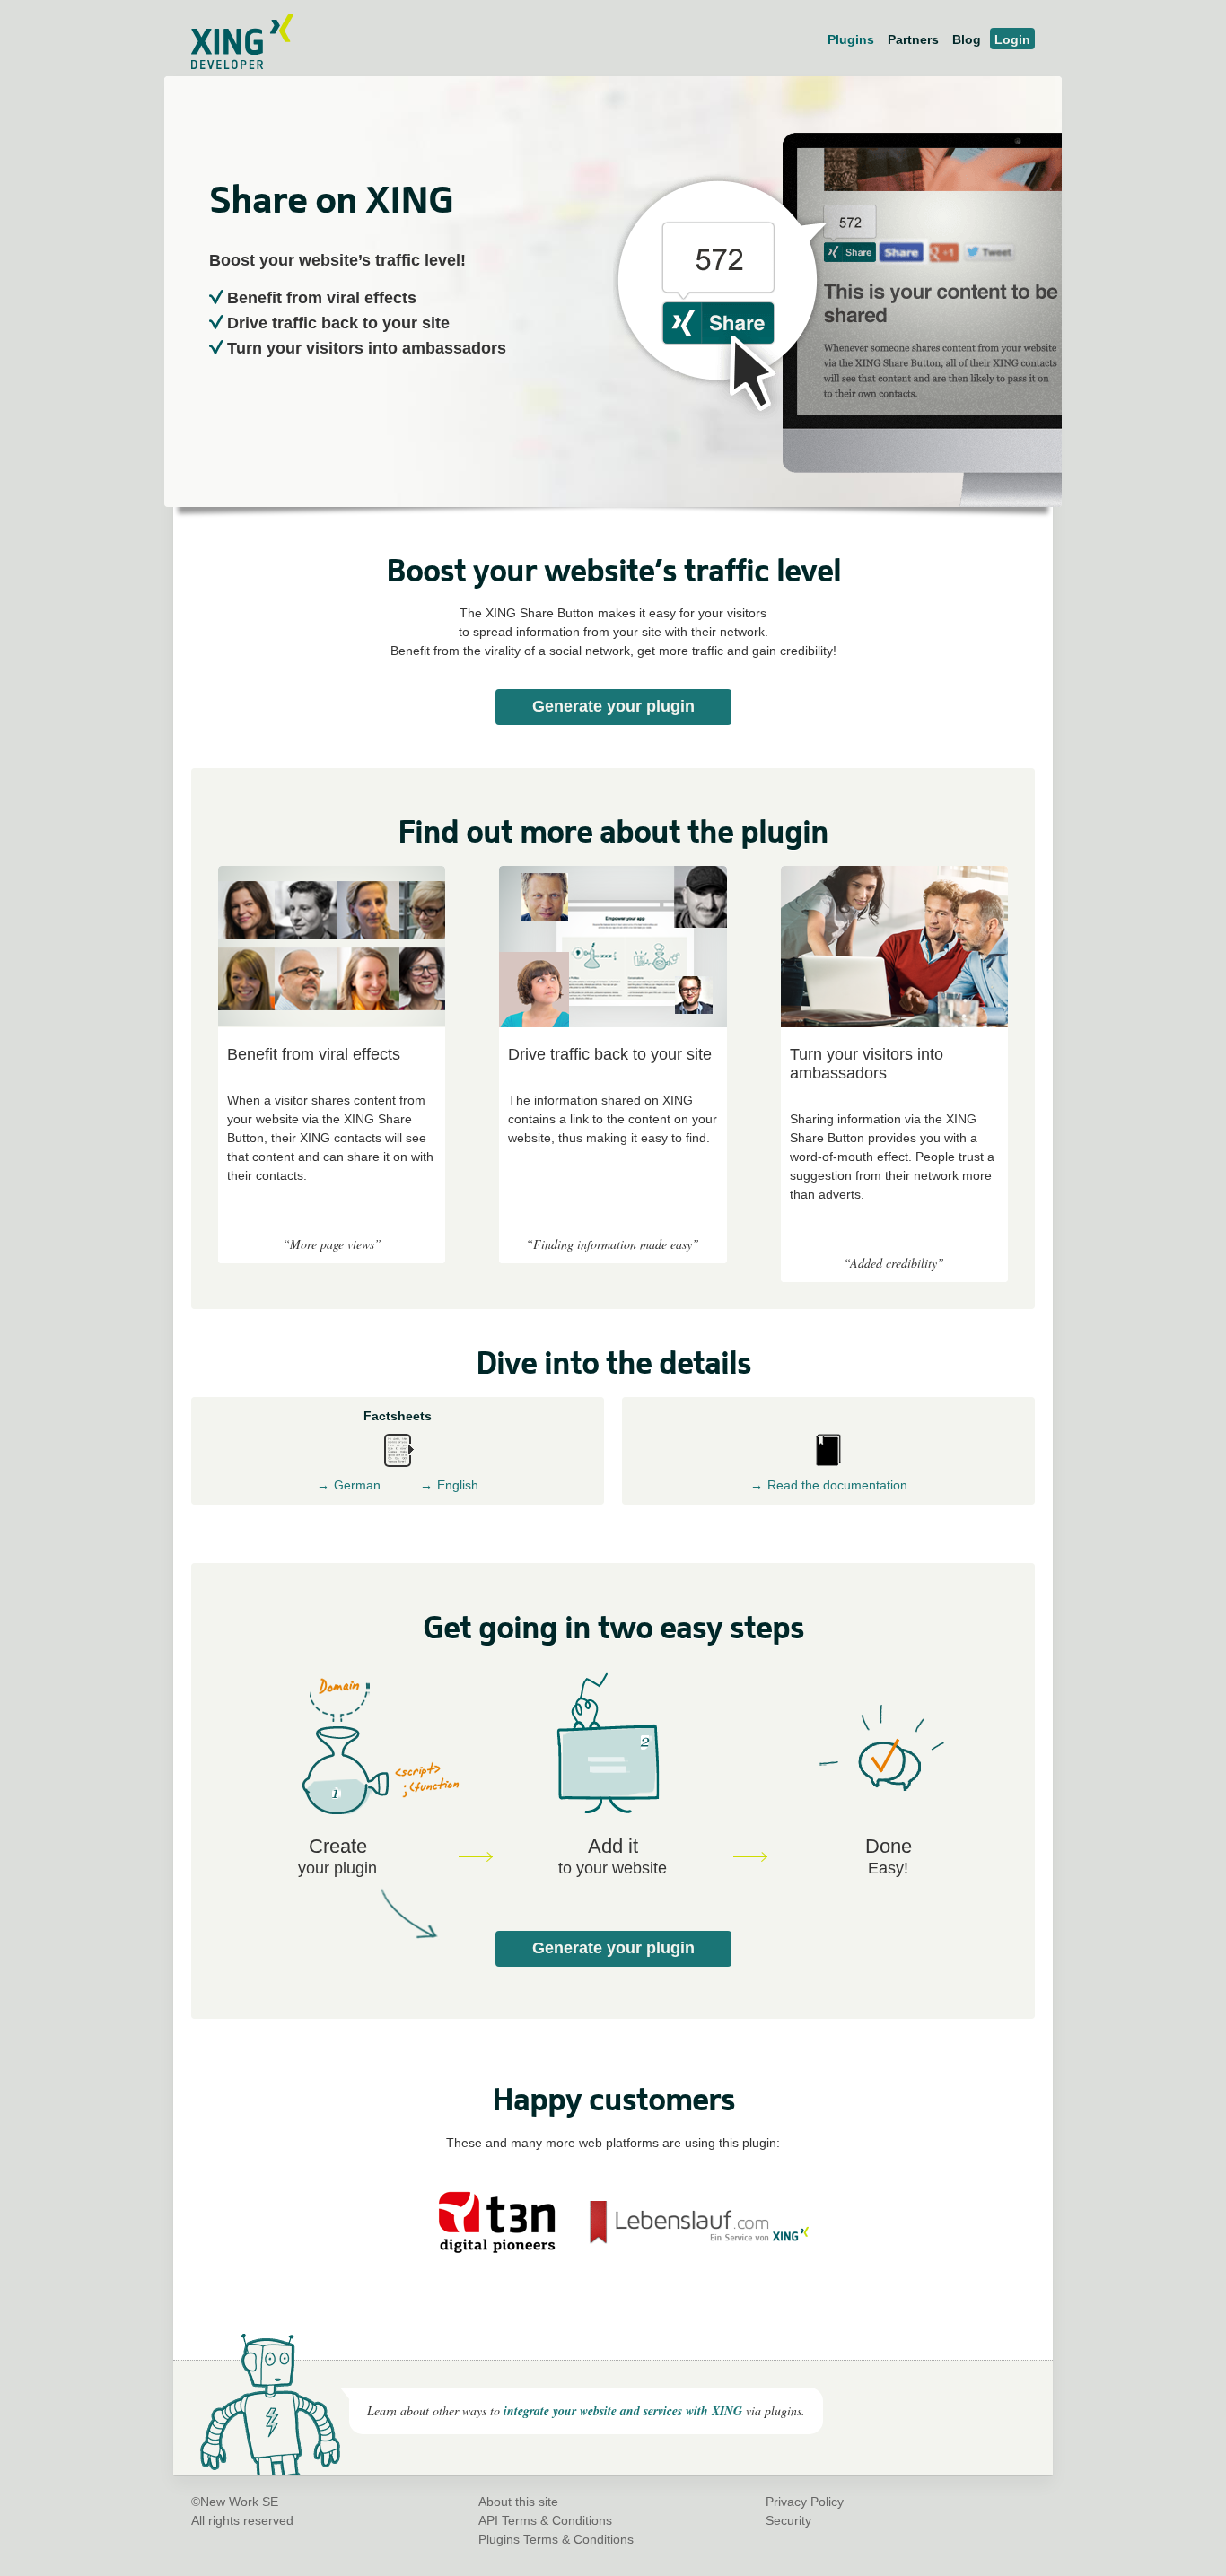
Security (788, 2520)
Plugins (851, 39)
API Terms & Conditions (545, 2520)
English (458, 1485)
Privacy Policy (805, 2502)
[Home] (233, 65)
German (357, 1485)
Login (1012, 39)
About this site (518, 2502)
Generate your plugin (613, 706)
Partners (913, 39)
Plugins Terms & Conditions (556, 2539)
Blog (967, 39)
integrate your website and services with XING (623, 2411)
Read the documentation (837, 1485)
